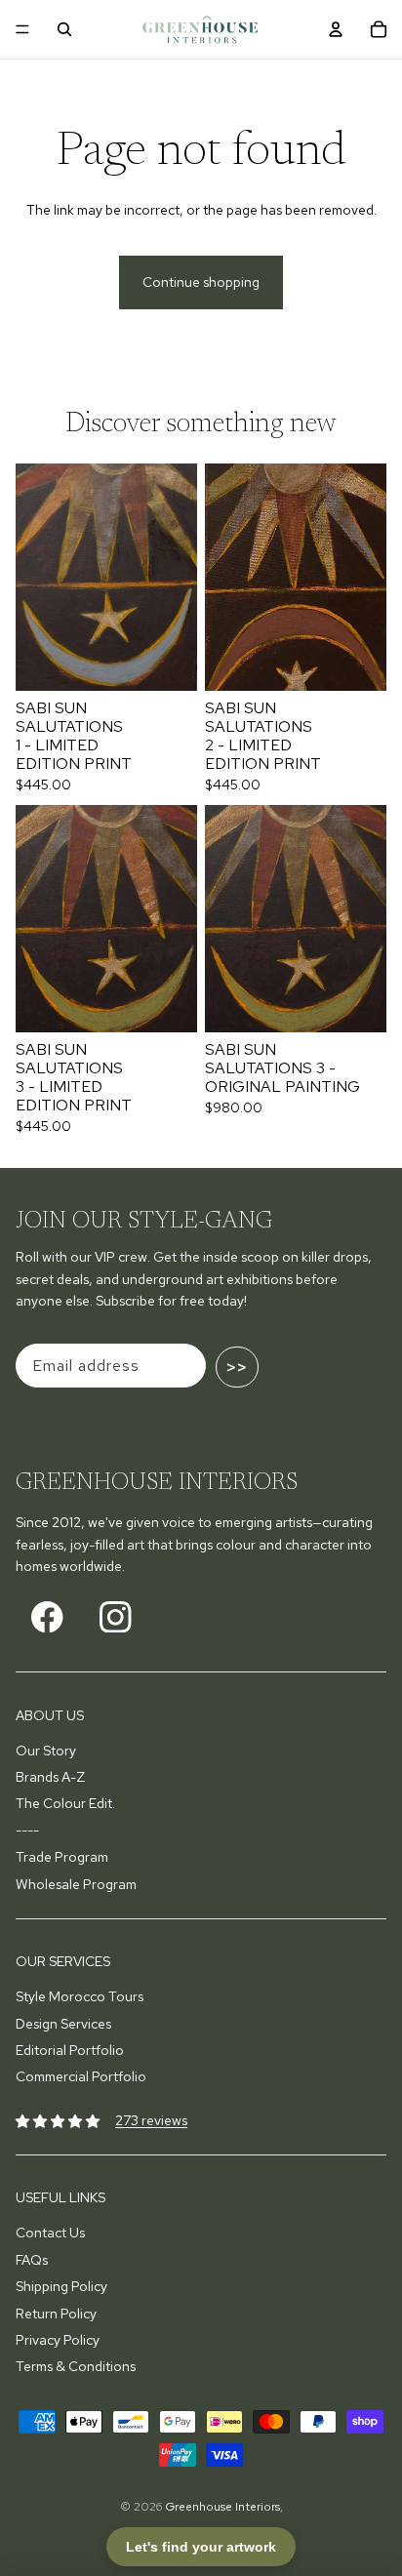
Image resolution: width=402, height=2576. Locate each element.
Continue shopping (201, 282)
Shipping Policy (61, 2286)
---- (27, 1831)
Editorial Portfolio (70, 2050)
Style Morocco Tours (80, 1996)
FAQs (32, 2260)
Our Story (46, 1751)
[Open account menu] (336, 29)
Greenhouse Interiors (222, 2507)
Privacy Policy (58, 2340)
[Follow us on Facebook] (47, 1616)
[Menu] (22, 29)
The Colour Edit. (65, 1803)
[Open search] (64, 29)
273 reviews (151, 2120)
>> (237, 1367)
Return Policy (56, 2314)
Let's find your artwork (201, 2547)
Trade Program (62, 1857)
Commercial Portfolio (81, 2076)
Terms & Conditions (76, 2366)
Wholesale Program (76, 1884)
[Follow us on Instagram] (116, 1616)
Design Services (63, 2024)
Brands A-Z (50, 1777)
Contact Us (50, 2233)
